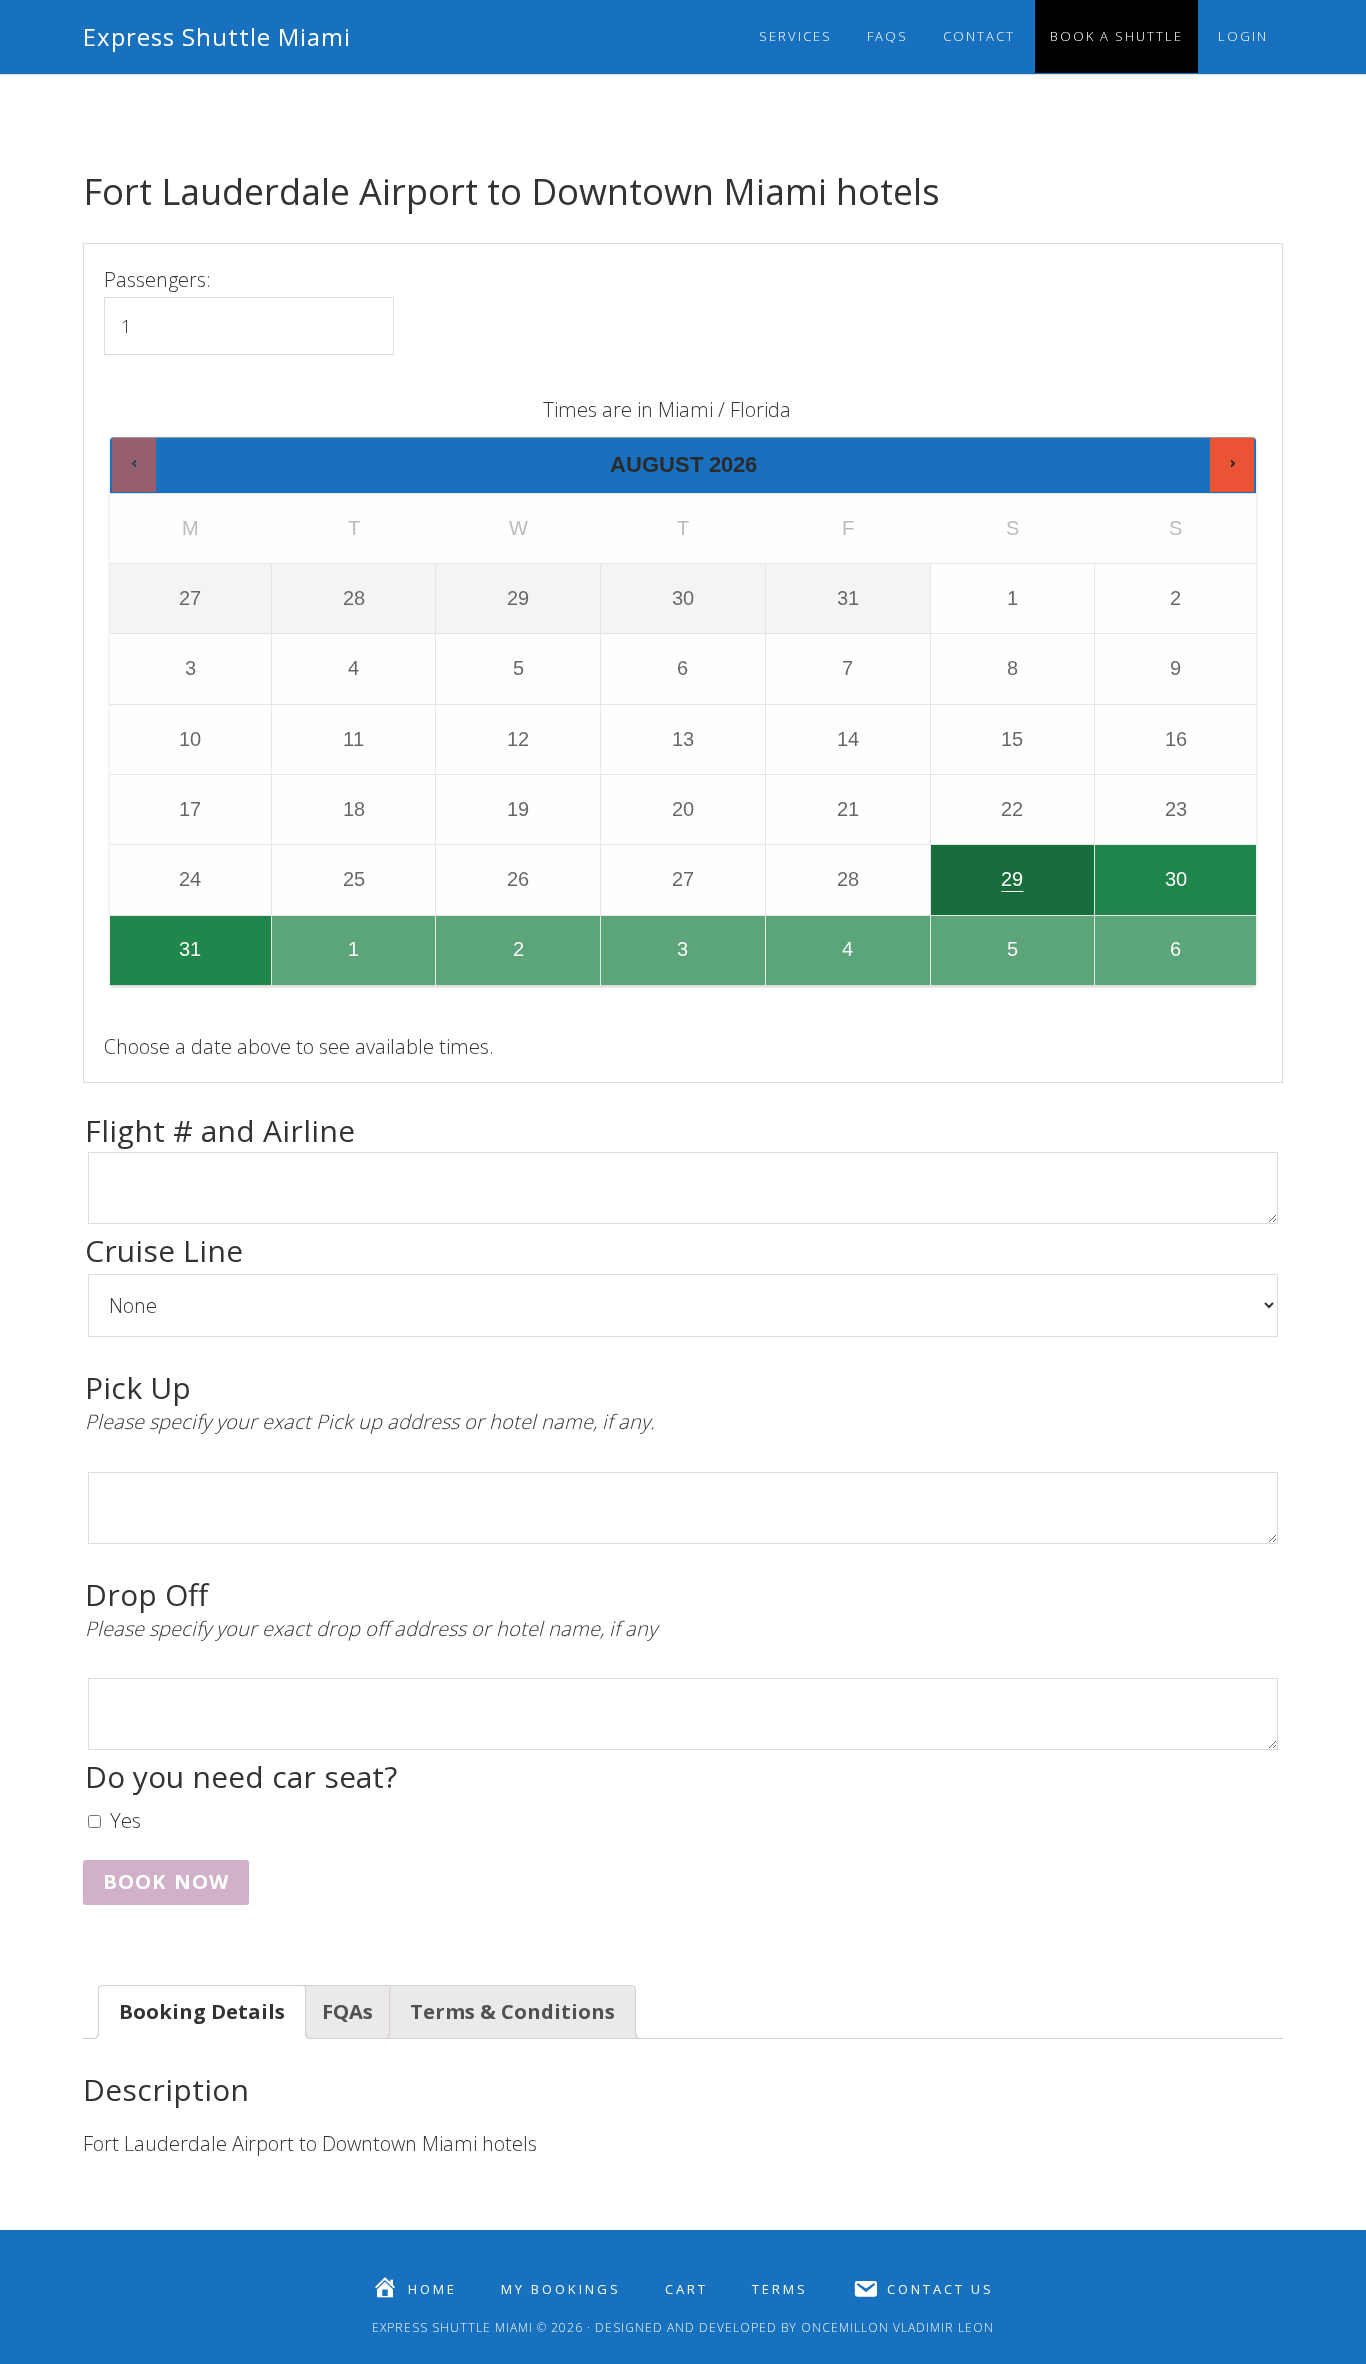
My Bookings (561, 2289)
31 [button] (157, 961)
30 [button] (1142, 891)
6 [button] (1147, 961)
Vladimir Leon (941, 2327)
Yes (125, 1820)
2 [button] (491, 961)
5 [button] (983, 961)
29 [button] (979, 891)
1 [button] (324, 961)
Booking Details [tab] (202, 2011)
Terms (780, 2289)
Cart (686, 2289)
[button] (134, 464)
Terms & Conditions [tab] (512, 2011)
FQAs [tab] (347, 2011)
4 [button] (818, 961)
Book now (166, 1881)
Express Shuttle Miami (217, 36)
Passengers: (157, 279)
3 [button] (653, 961)
